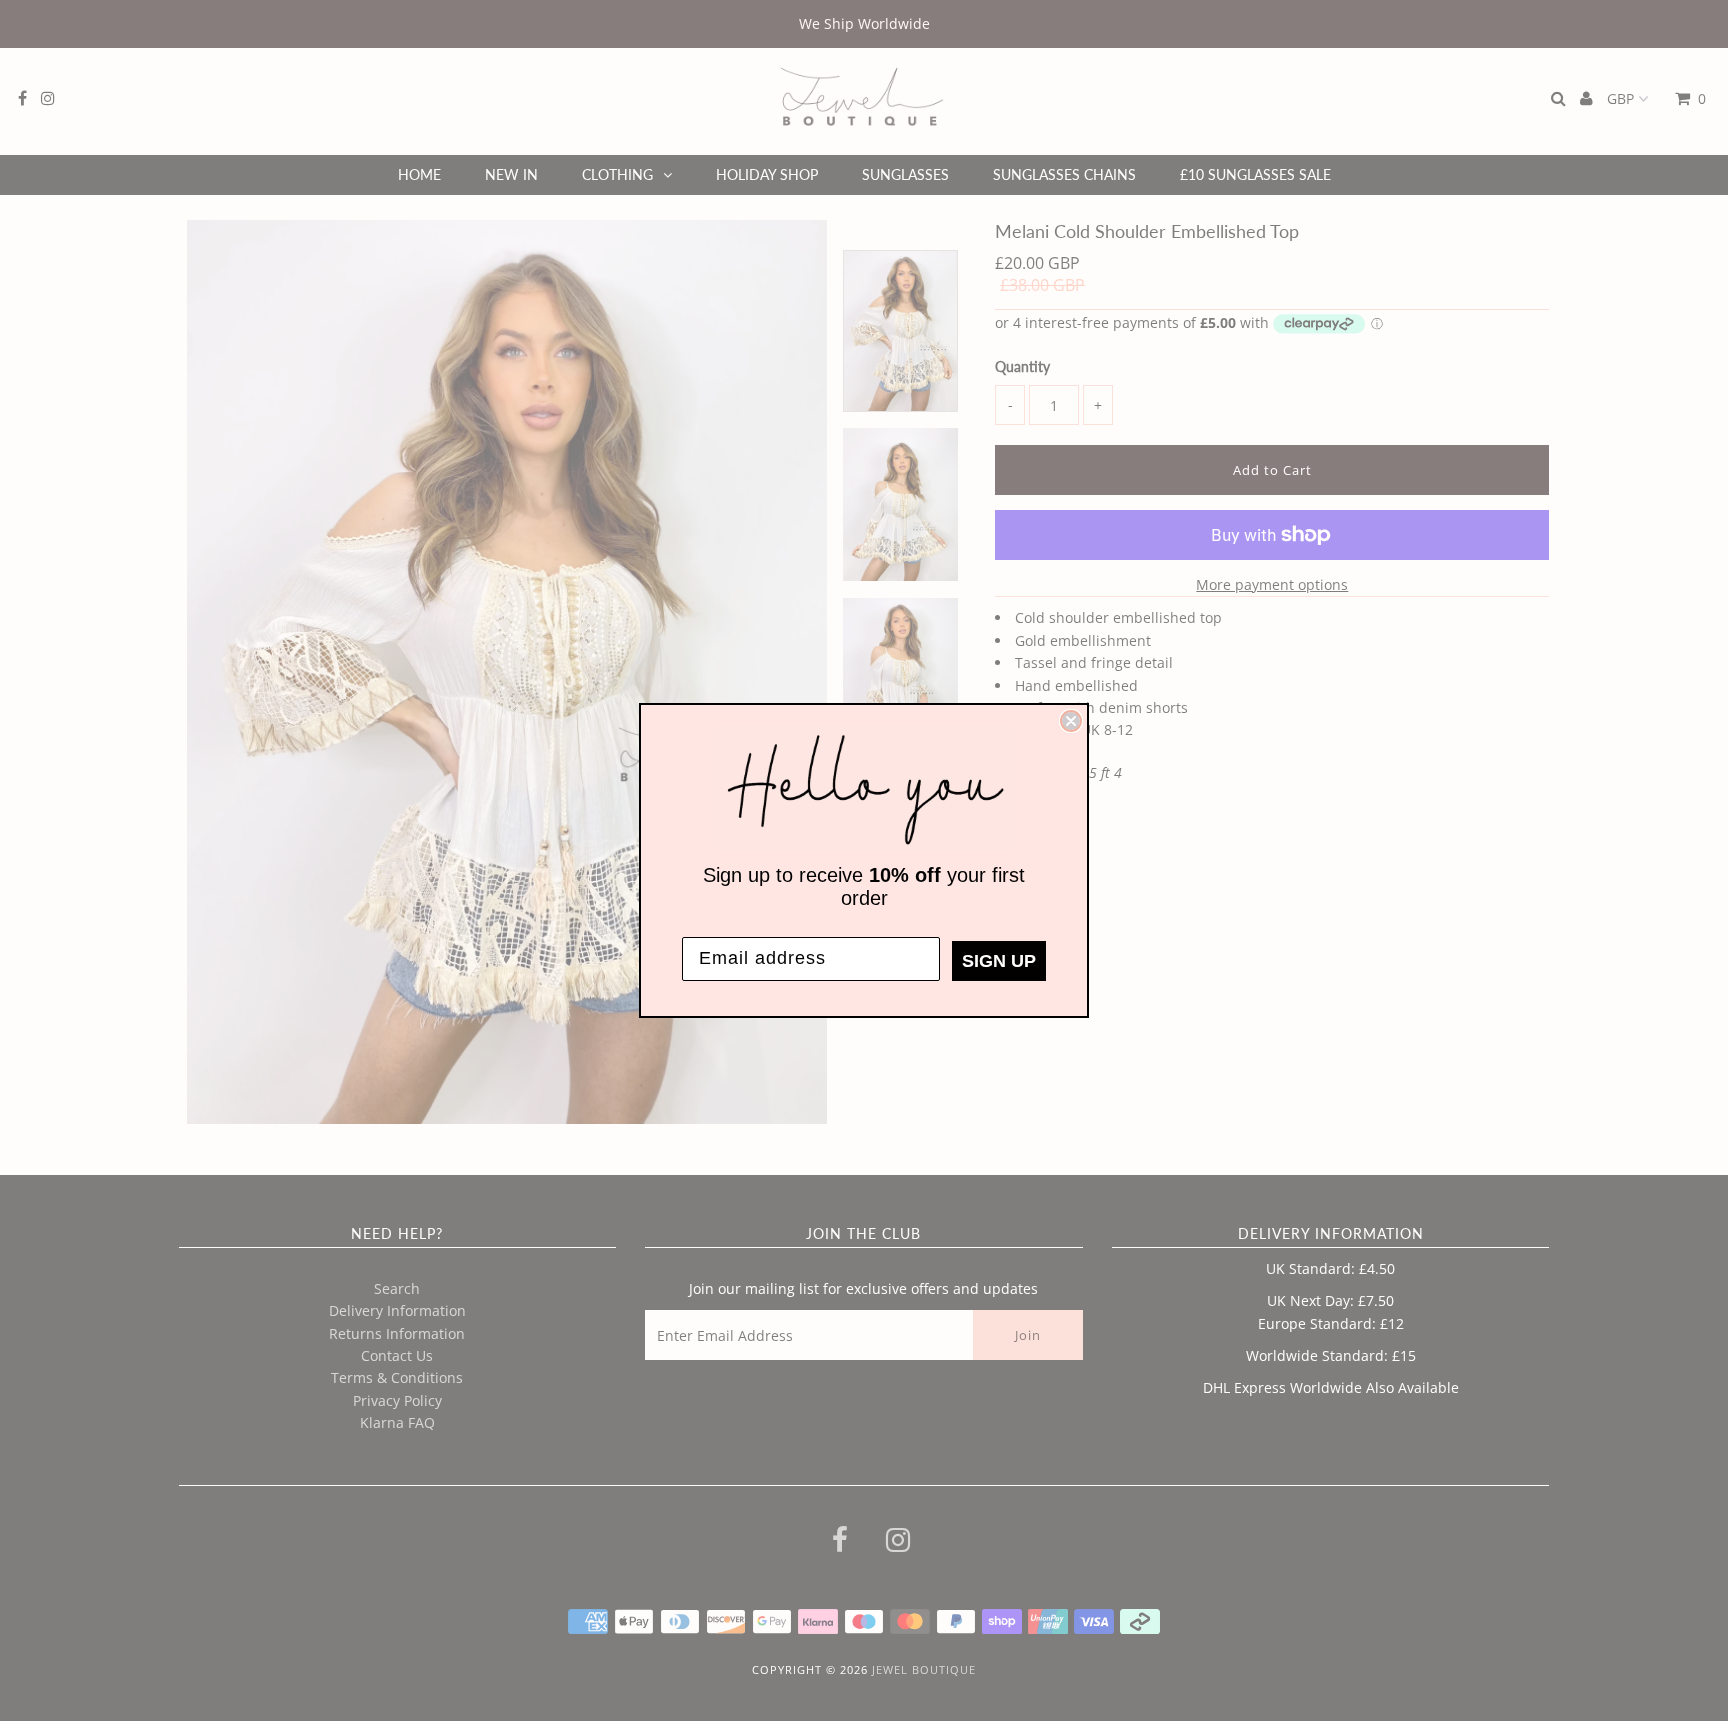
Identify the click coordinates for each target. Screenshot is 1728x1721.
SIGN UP (999, 961)
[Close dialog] (1071, 721)
